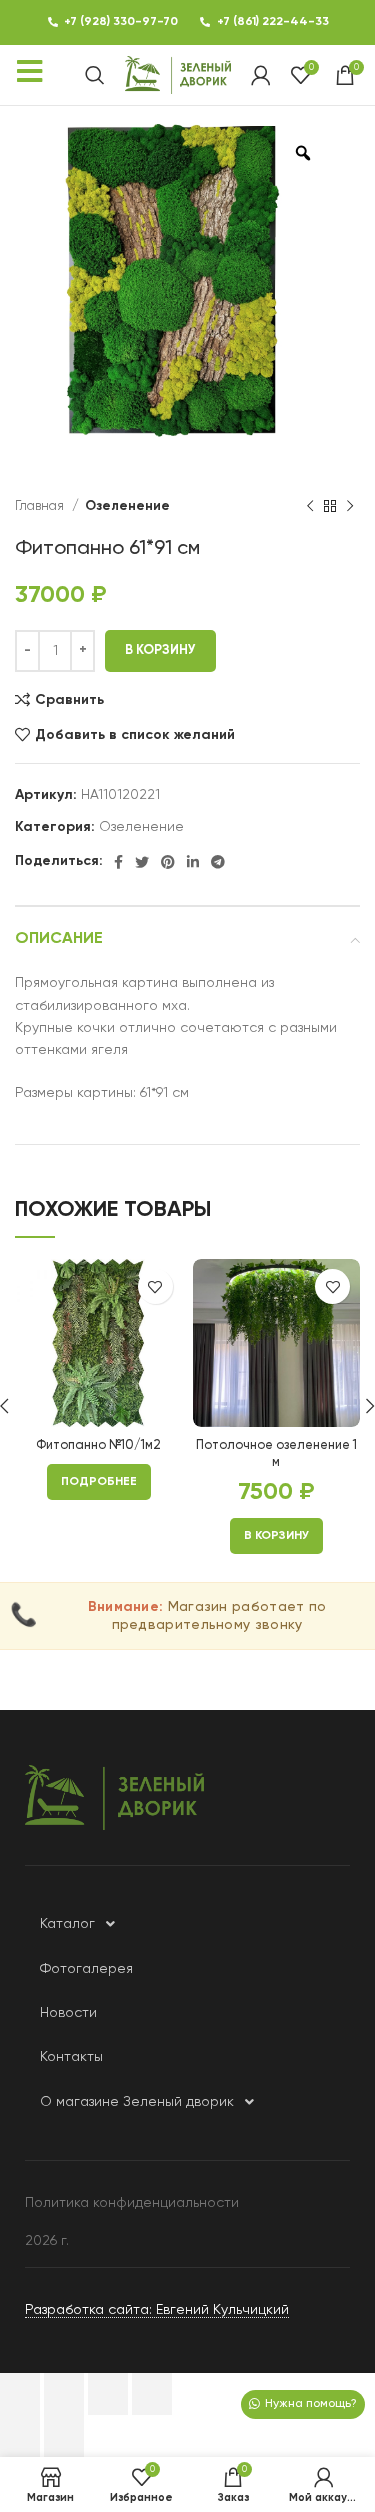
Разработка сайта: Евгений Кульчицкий (157, 2310)
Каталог (67, 1924)
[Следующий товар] (350, 507)
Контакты (71, 2057)
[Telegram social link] (218, 862)
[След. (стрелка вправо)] (64, 2436)
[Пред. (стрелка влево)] (20, 2436)
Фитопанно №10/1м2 (98, 1445)
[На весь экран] (108, 2394)
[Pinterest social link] (168, 862)
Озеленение (127, 506)
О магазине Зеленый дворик (137, 2102)
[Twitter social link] (142, 862)
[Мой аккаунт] (261, 75)
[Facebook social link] (118, 862)
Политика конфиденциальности (132, 2203)
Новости (68, 2013)
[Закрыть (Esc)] (20, 2394)
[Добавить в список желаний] (155, 1286)
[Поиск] (95, 75)
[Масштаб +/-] (152, 2394)
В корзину (160, 650)
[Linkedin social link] (193, 862)
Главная (41, 506)
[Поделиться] (64, 2394)
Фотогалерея (86, 1969)
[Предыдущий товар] (310, 507)
